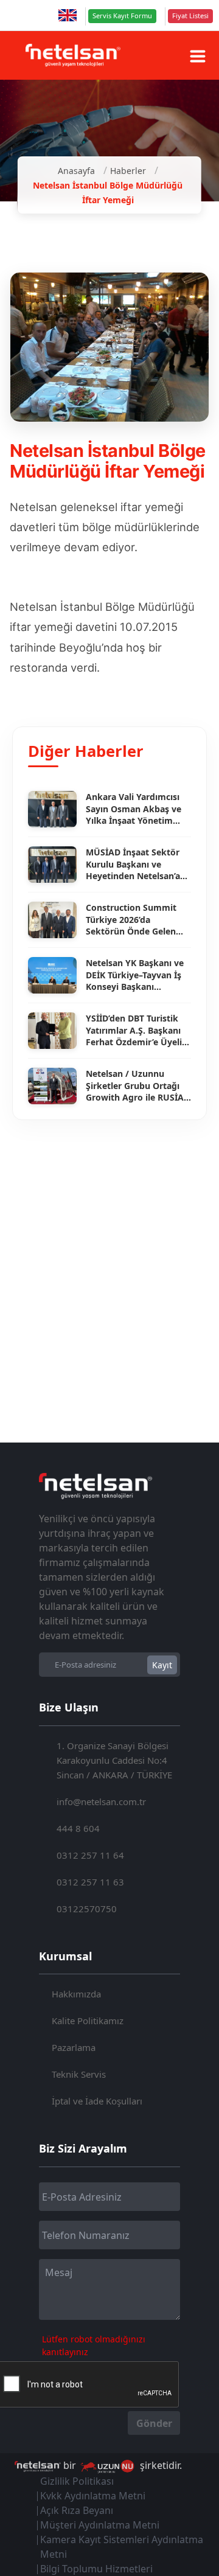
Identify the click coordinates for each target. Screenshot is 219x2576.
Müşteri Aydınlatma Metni (100, 2525)
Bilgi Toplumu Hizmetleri (96, 2569)
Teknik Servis (79, 2074)
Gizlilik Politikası (77, 2481)
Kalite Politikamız (88, 2021)
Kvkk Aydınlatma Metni (93, 2496)
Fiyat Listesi (190, 16)
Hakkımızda (76, 1994)
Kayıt (162, 1665)
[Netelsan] (73, 55)
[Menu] (198, 56)
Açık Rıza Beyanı (77, 2510)
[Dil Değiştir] (68, 15)
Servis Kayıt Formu (122, 16)
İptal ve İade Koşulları (97, 2101)
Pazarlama (74, 2047)
